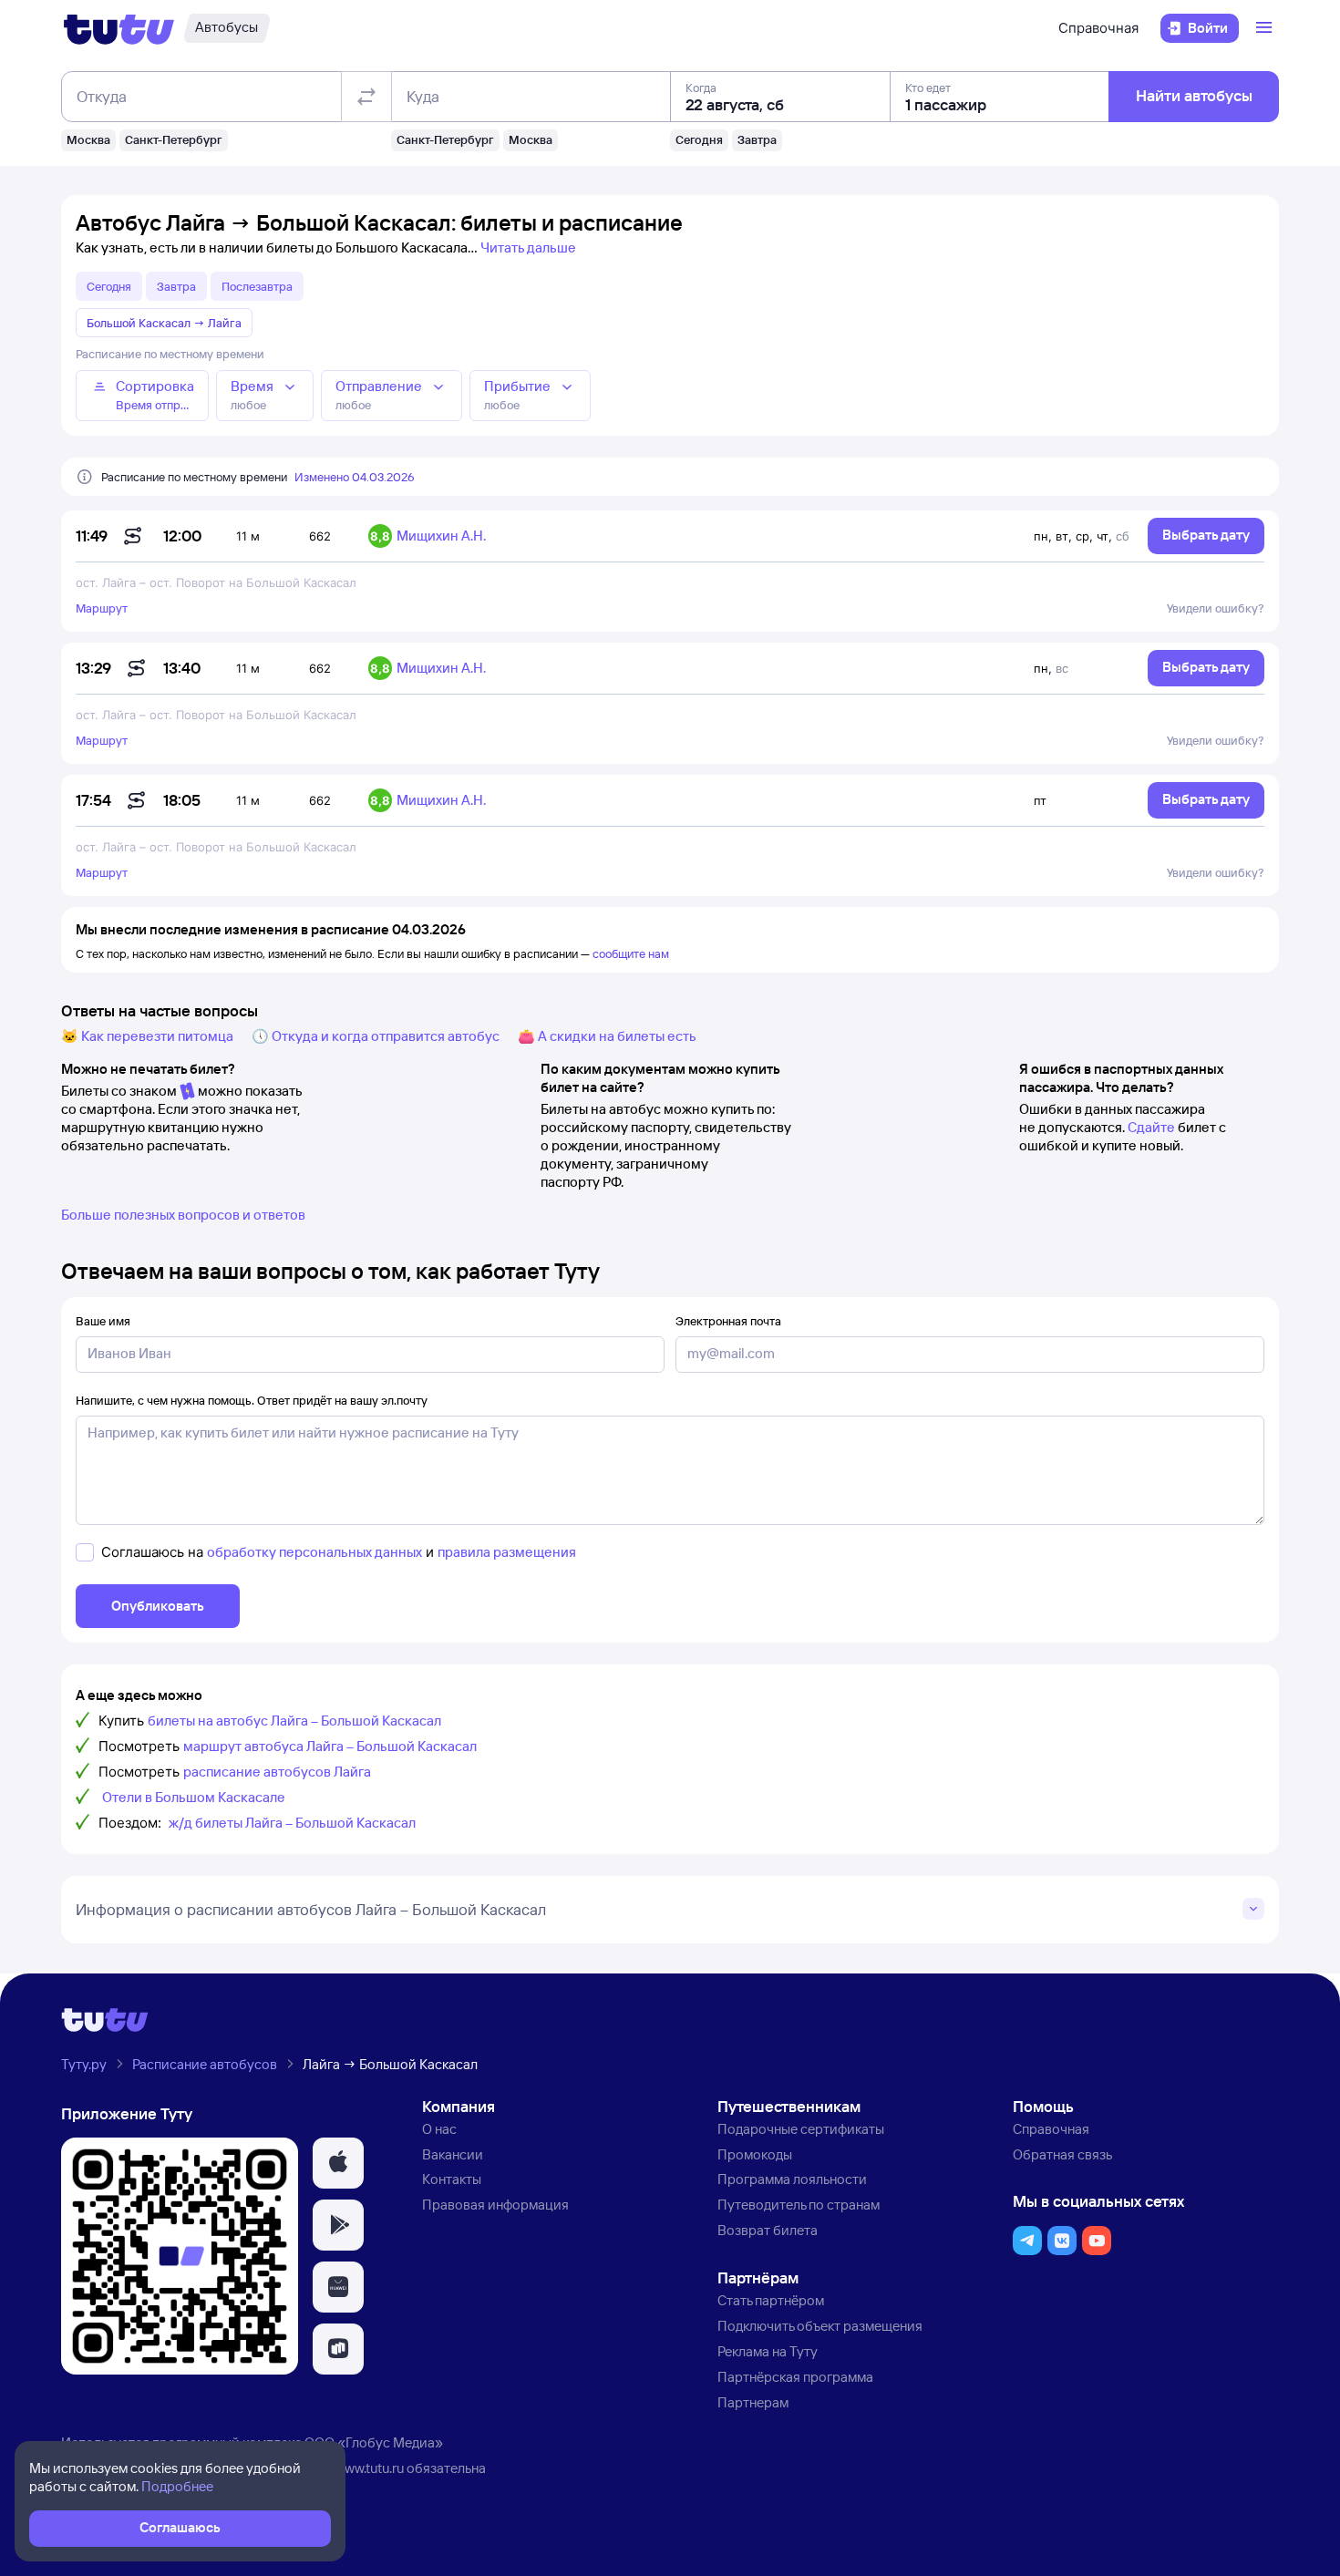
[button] (338, 2163)
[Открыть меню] (1266, 28)
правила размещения (507, 1552)
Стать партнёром (771, 2300)
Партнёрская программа (795, 2377)
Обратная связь (1062, 2154)
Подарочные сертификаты (801, 2129)
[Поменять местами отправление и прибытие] (366, 97)
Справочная (1098, 28)
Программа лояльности (792, 2179)
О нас (439, 2129)
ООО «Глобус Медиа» (374, 2442)
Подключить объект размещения (820, 2326)
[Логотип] (119, 28)
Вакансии (453, 2154)
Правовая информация (495, 2205)
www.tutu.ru (369, 2468)
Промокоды (755, 2154)
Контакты (452, 2179)
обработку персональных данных (314, 1552)
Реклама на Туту (768, 2351)
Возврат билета (768, 2230)
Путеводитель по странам (799, 2205)
